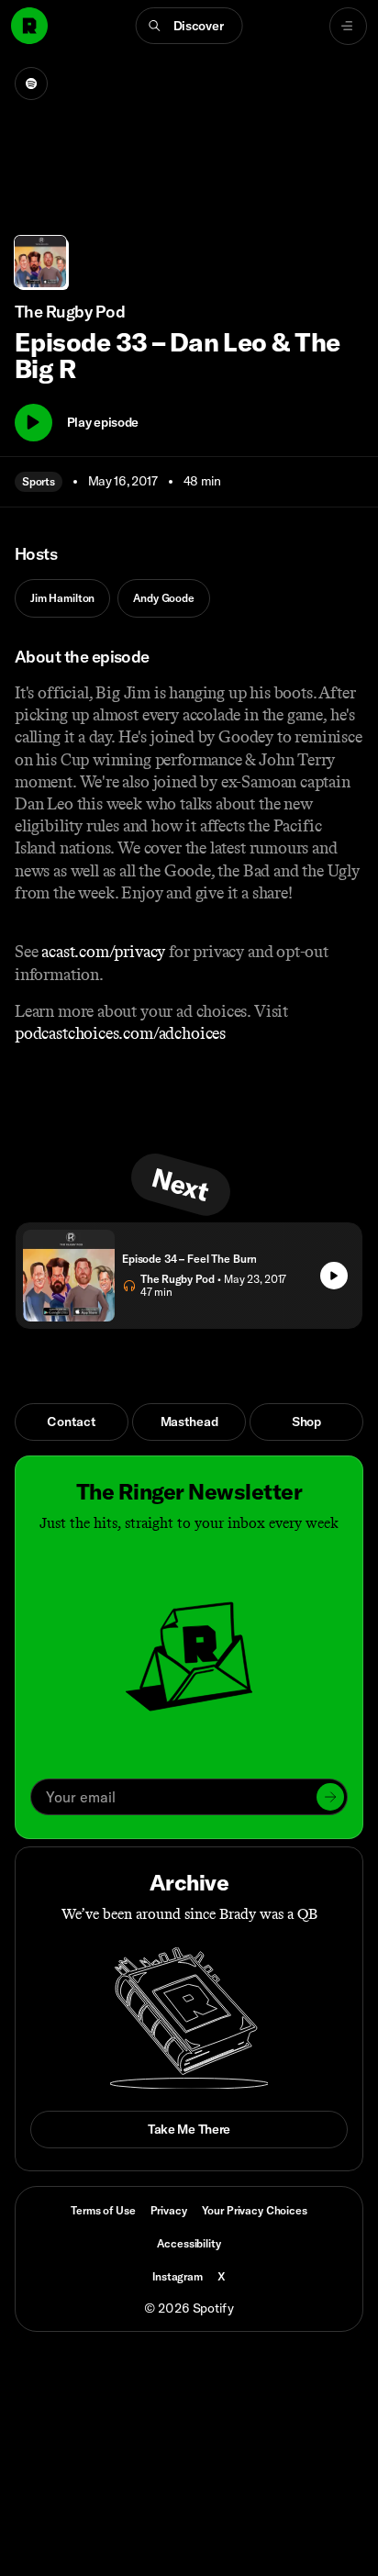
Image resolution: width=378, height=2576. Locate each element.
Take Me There (189, 2129)
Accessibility (189, 2243)
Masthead (189, 1422)
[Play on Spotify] (31, 84)
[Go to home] (29, 26)
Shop (306, 1422)
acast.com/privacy (103, 952)
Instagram (178, 2276)
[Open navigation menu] (348, 26)
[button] (189, 26)
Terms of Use (103, 2210)
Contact (71, 1422)
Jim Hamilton (62, 598)
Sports (39, 481)
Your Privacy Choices (255, 2211)
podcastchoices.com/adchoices (120, 1033)
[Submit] (330, 1797)
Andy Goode (164, 598)
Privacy (169, 2210)
